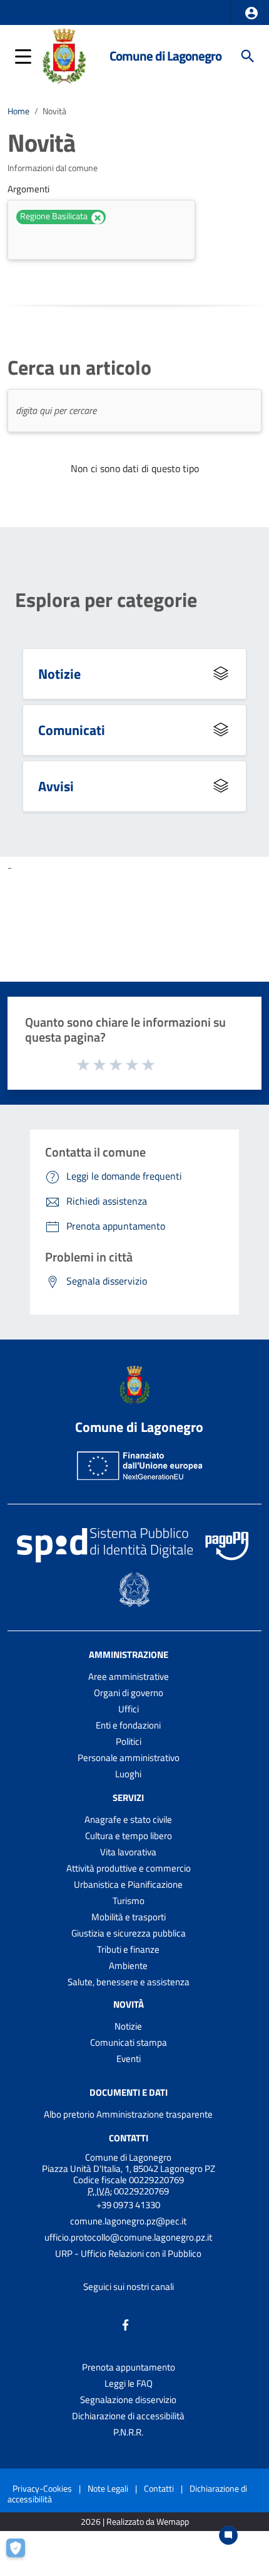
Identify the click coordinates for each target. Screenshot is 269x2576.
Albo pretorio (69, 2114)
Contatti (129, 2138)
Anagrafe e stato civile (128, 1819)
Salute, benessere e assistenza (129, 1982)
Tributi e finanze (128, 1949)
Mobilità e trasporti (129, 1917)
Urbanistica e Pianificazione (128, 1884)
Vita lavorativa (128, 1852)
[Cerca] (248, 56)
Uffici (129, 1709)
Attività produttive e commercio (129, 1868)
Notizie (59, 674)
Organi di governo (129, 1693)
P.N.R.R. (128, 2432)
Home (18, 111)
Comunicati (72, 730)
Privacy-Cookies (42, 2488)
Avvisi (56, 786)
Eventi (129, 2059)
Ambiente (128, 1966)
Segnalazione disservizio (128, 2400)
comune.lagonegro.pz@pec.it (128, 2221)
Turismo (129, 1901)
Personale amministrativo (129, 1758)
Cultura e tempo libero (129, 1836)
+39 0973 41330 (128, 2205)
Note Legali (108, 2488)
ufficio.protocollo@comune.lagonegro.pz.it (128, 2237)
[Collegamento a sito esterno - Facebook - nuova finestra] (126, 2324)
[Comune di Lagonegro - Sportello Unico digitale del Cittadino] (64, 55)
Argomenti (28, 189)
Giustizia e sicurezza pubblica (129, 1933)
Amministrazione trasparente (155, 2114)
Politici (129, 1741)
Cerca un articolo (79, 367)
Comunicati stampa (129, 2042)
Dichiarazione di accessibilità (128, 2416)
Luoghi (128, 1774)
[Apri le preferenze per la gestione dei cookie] (22, 2554)
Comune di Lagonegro (165, 56)
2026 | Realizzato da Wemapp (135, 2522)
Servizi (128, 1798)
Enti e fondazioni (128, 1725)
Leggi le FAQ (129, 2383)
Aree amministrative (129, 1676)
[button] (251, 13)
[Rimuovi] (98, 218)
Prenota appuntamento (129, 2367)
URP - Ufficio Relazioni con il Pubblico (128, 2253)
